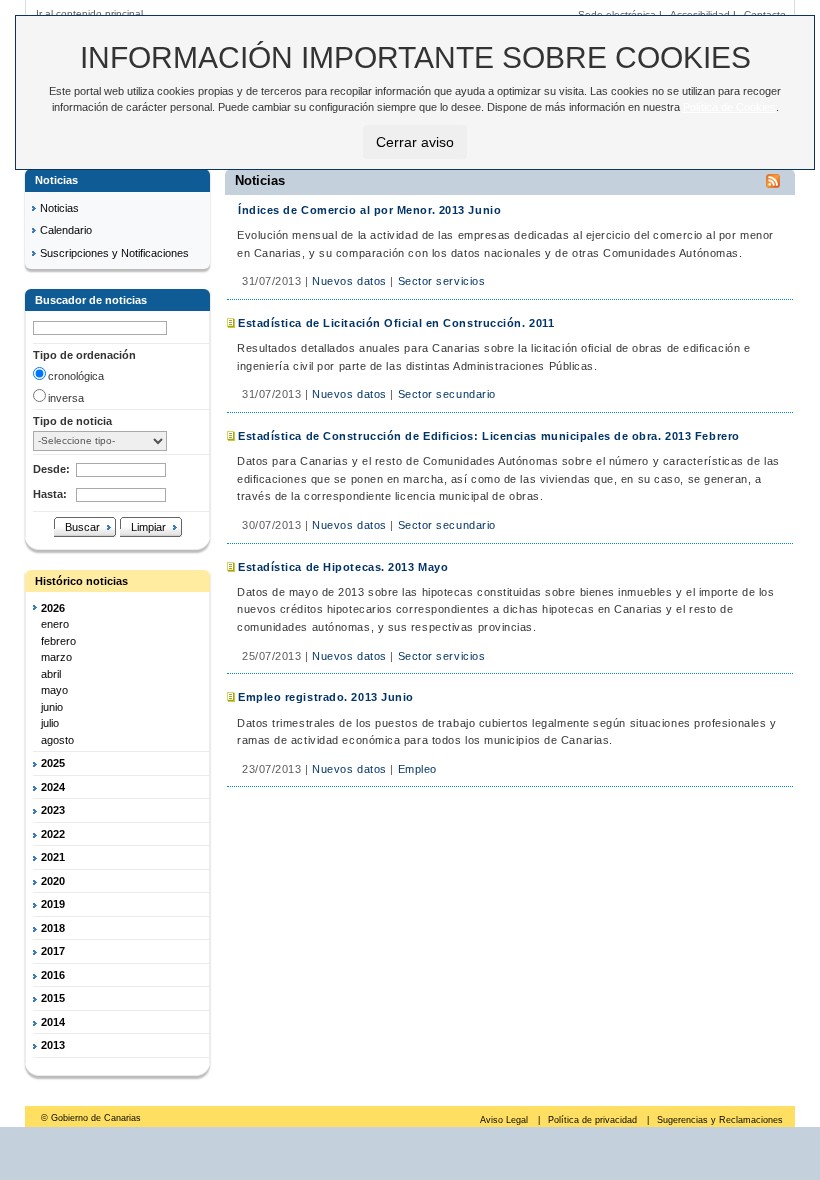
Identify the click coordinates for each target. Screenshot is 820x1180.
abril (51, 674)
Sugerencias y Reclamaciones (720, 1120)
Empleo (417, 769)
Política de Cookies (729, 107)
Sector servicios (442, 281)
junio (52, 707)
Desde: (51, 469)
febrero (58, 641)
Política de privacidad (594, 1120)
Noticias (59, 208)
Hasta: (50, 494)
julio (50, 723)
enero (55, 624)
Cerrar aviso (415, 142)
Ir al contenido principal (89, 13)
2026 (53, 608)
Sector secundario (447, 394)
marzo (56, 657)
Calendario (66, 230)
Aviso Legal (505, 1120)
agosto (57, 740)
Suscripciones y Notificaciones (114, 253)
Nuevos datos (349, 281)
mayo (54, 690)
